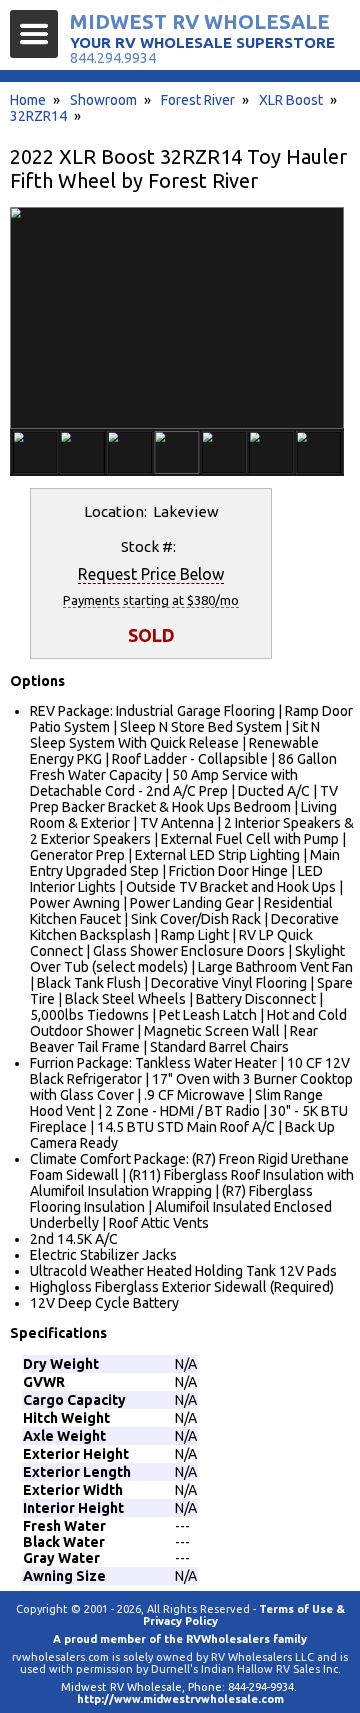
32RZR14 (38, 116)
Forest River (198, 100)
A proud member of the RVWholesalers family (180, 1639)
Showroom (103, 100)
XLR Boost (291, 100)
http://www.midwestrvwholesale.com (180, 1699)
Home (28, 100)
